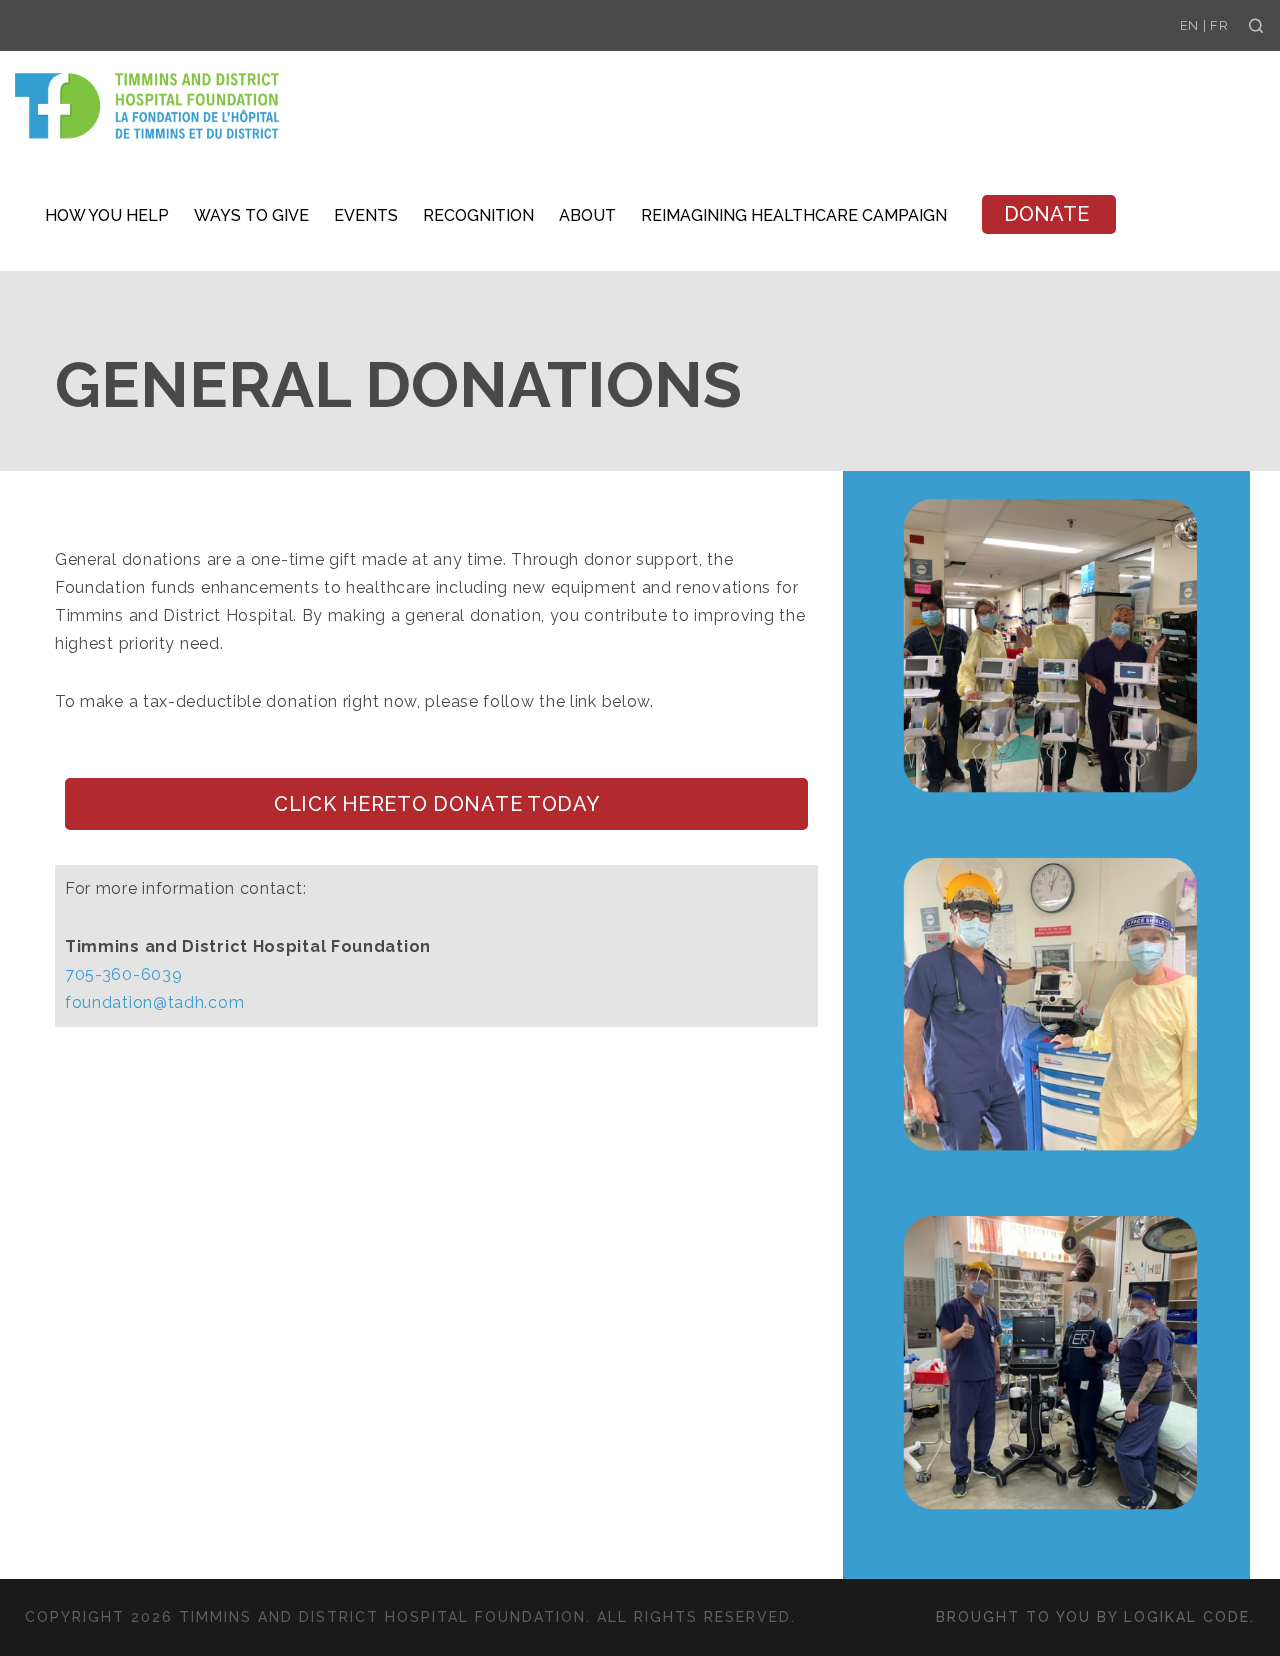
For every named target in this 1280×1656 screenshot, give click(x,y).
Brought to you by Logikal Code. (1095, 1617)
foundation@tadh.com (154, 1002)
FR (1219, 25)
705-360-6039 (123, 974)
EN (1189, 25)
